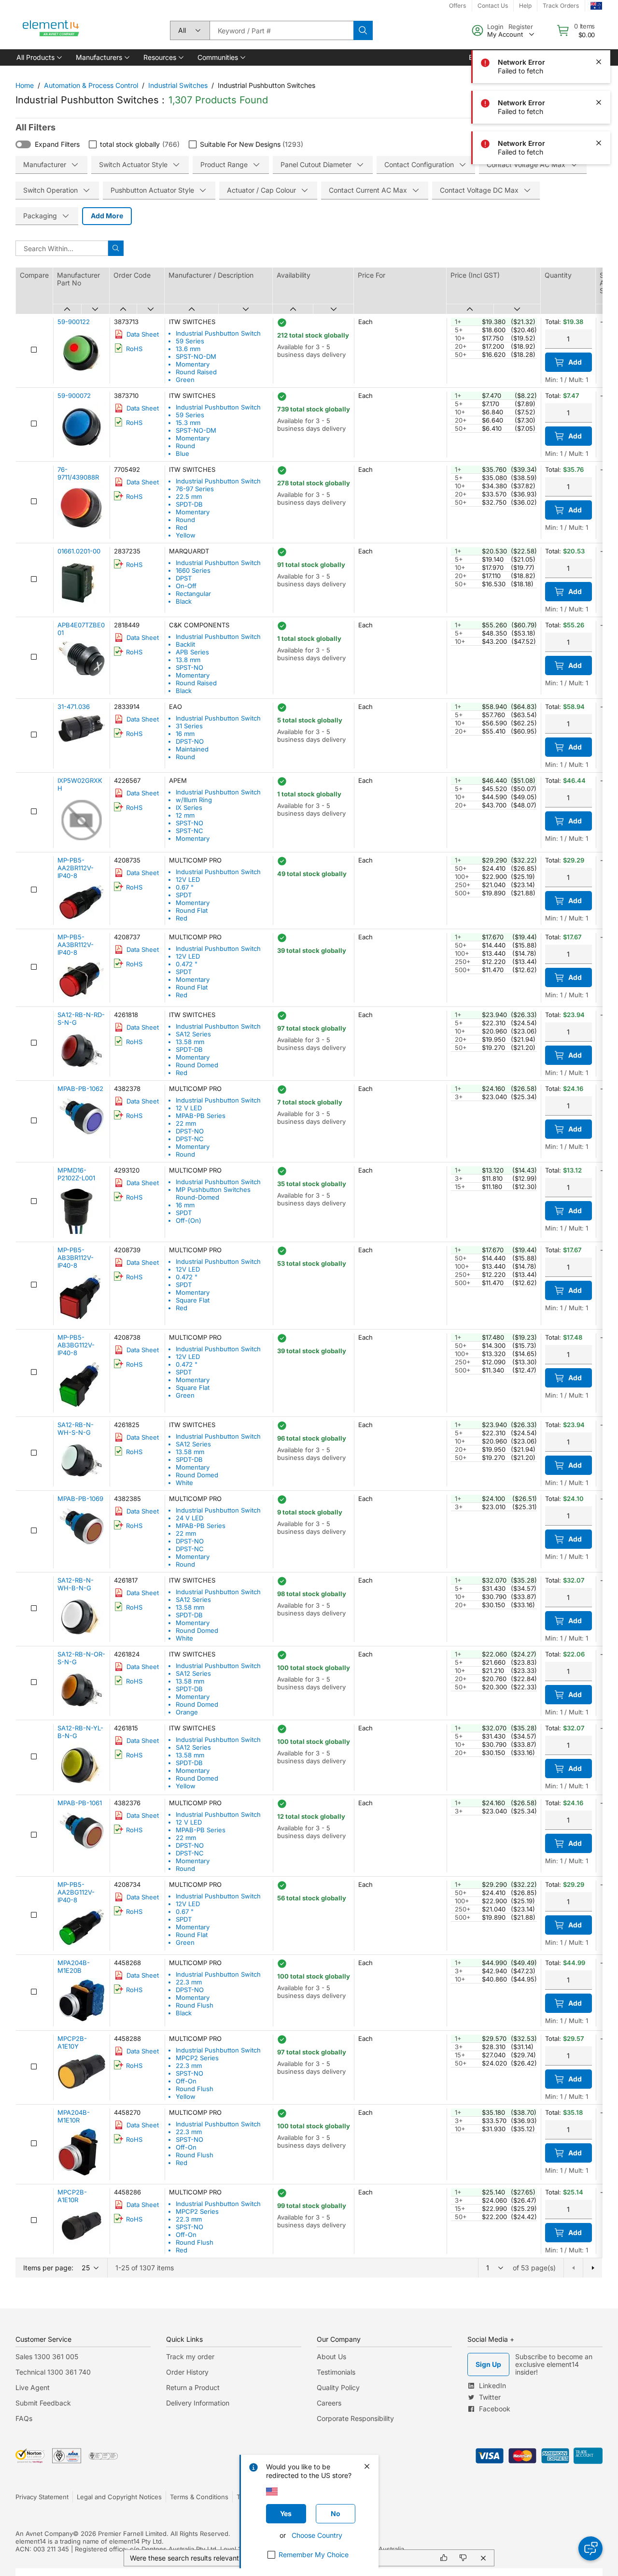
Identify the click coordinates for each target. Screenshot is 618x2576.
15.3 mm (188, 423)
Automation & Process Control (91, 85)
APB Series (192, 652)
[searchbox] (281, 30)
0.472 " (187, 964)
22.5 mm (189, 496)
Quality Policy (338, 2387)
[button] (38, 57)
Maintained (192, 749)
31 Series (189, 726)
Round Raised (196, 372)
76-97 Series (195, 489)
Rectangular (193, 594)
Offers (457, 6)
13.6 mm (188, 349)
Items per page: (48, 2268)
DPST (184, 578)
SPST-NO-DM (196, 356)
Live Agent (33, 2387)
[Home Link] (51, 30)
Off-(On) (189, 1220)
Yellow (186, 535)
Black (184, 601)
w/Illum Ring (194, 800)
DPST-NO (190, 741)
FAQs (24, 2418)
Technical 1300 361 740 (53, 2372)
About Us (331, 2357)
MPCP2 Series (197, 2058)
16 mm (185, 734)
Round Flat (192, 910)
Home (25, 85)
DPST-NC (190, 1139)
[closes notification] (599, 21)
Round (185, 446)
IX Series (189, 807)
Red (182, 527)
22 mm (186, 1123)
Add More (107, 216)
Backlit (185, 644)
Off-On (186, 2081)
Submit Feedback (43, 2403)
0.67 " (185, 887)
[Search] (363, 30)
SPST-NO (190, 667)
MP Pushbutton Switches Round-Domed (213, 1193)
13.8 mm (188, 660)
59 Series (190, 341)
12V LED (188, 879)
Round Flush (195, 2005)
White (184, 1483)
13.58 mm (190, 1042)
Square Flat (193, 1300)
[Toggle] (23, 144)
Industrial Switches (178, 85)
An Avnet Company (44, 2534)
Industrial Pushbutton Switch (218, 333)
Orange (187, 1712)
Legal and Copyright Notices (119, 2497)
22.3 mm (189, 1982)
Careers (329, 2403)
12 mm (185, 815)
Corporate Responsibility (355, 2418)
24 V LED (190, 1518)
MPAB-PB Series (201, 1116)
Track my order (190, 2357)
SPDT (184, 895)
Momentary (193, 364)
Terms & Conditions (199, 2497)
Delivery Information (198, 2403)
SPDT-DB (189, 504)
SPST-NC (190, 831)
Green (185, 380)
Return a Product (193, 2387)
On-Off (186, 586)
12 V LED (189, 1108)
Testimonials (336, 2372)
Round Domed (197, 1065)
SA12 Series (193, 1034)
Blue (183, 453)
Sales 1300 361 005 (47, 2357)
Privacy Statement (42, 2497)
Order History (187, 2372)
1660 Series (193, 570)
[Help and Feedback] (590, 2548)
